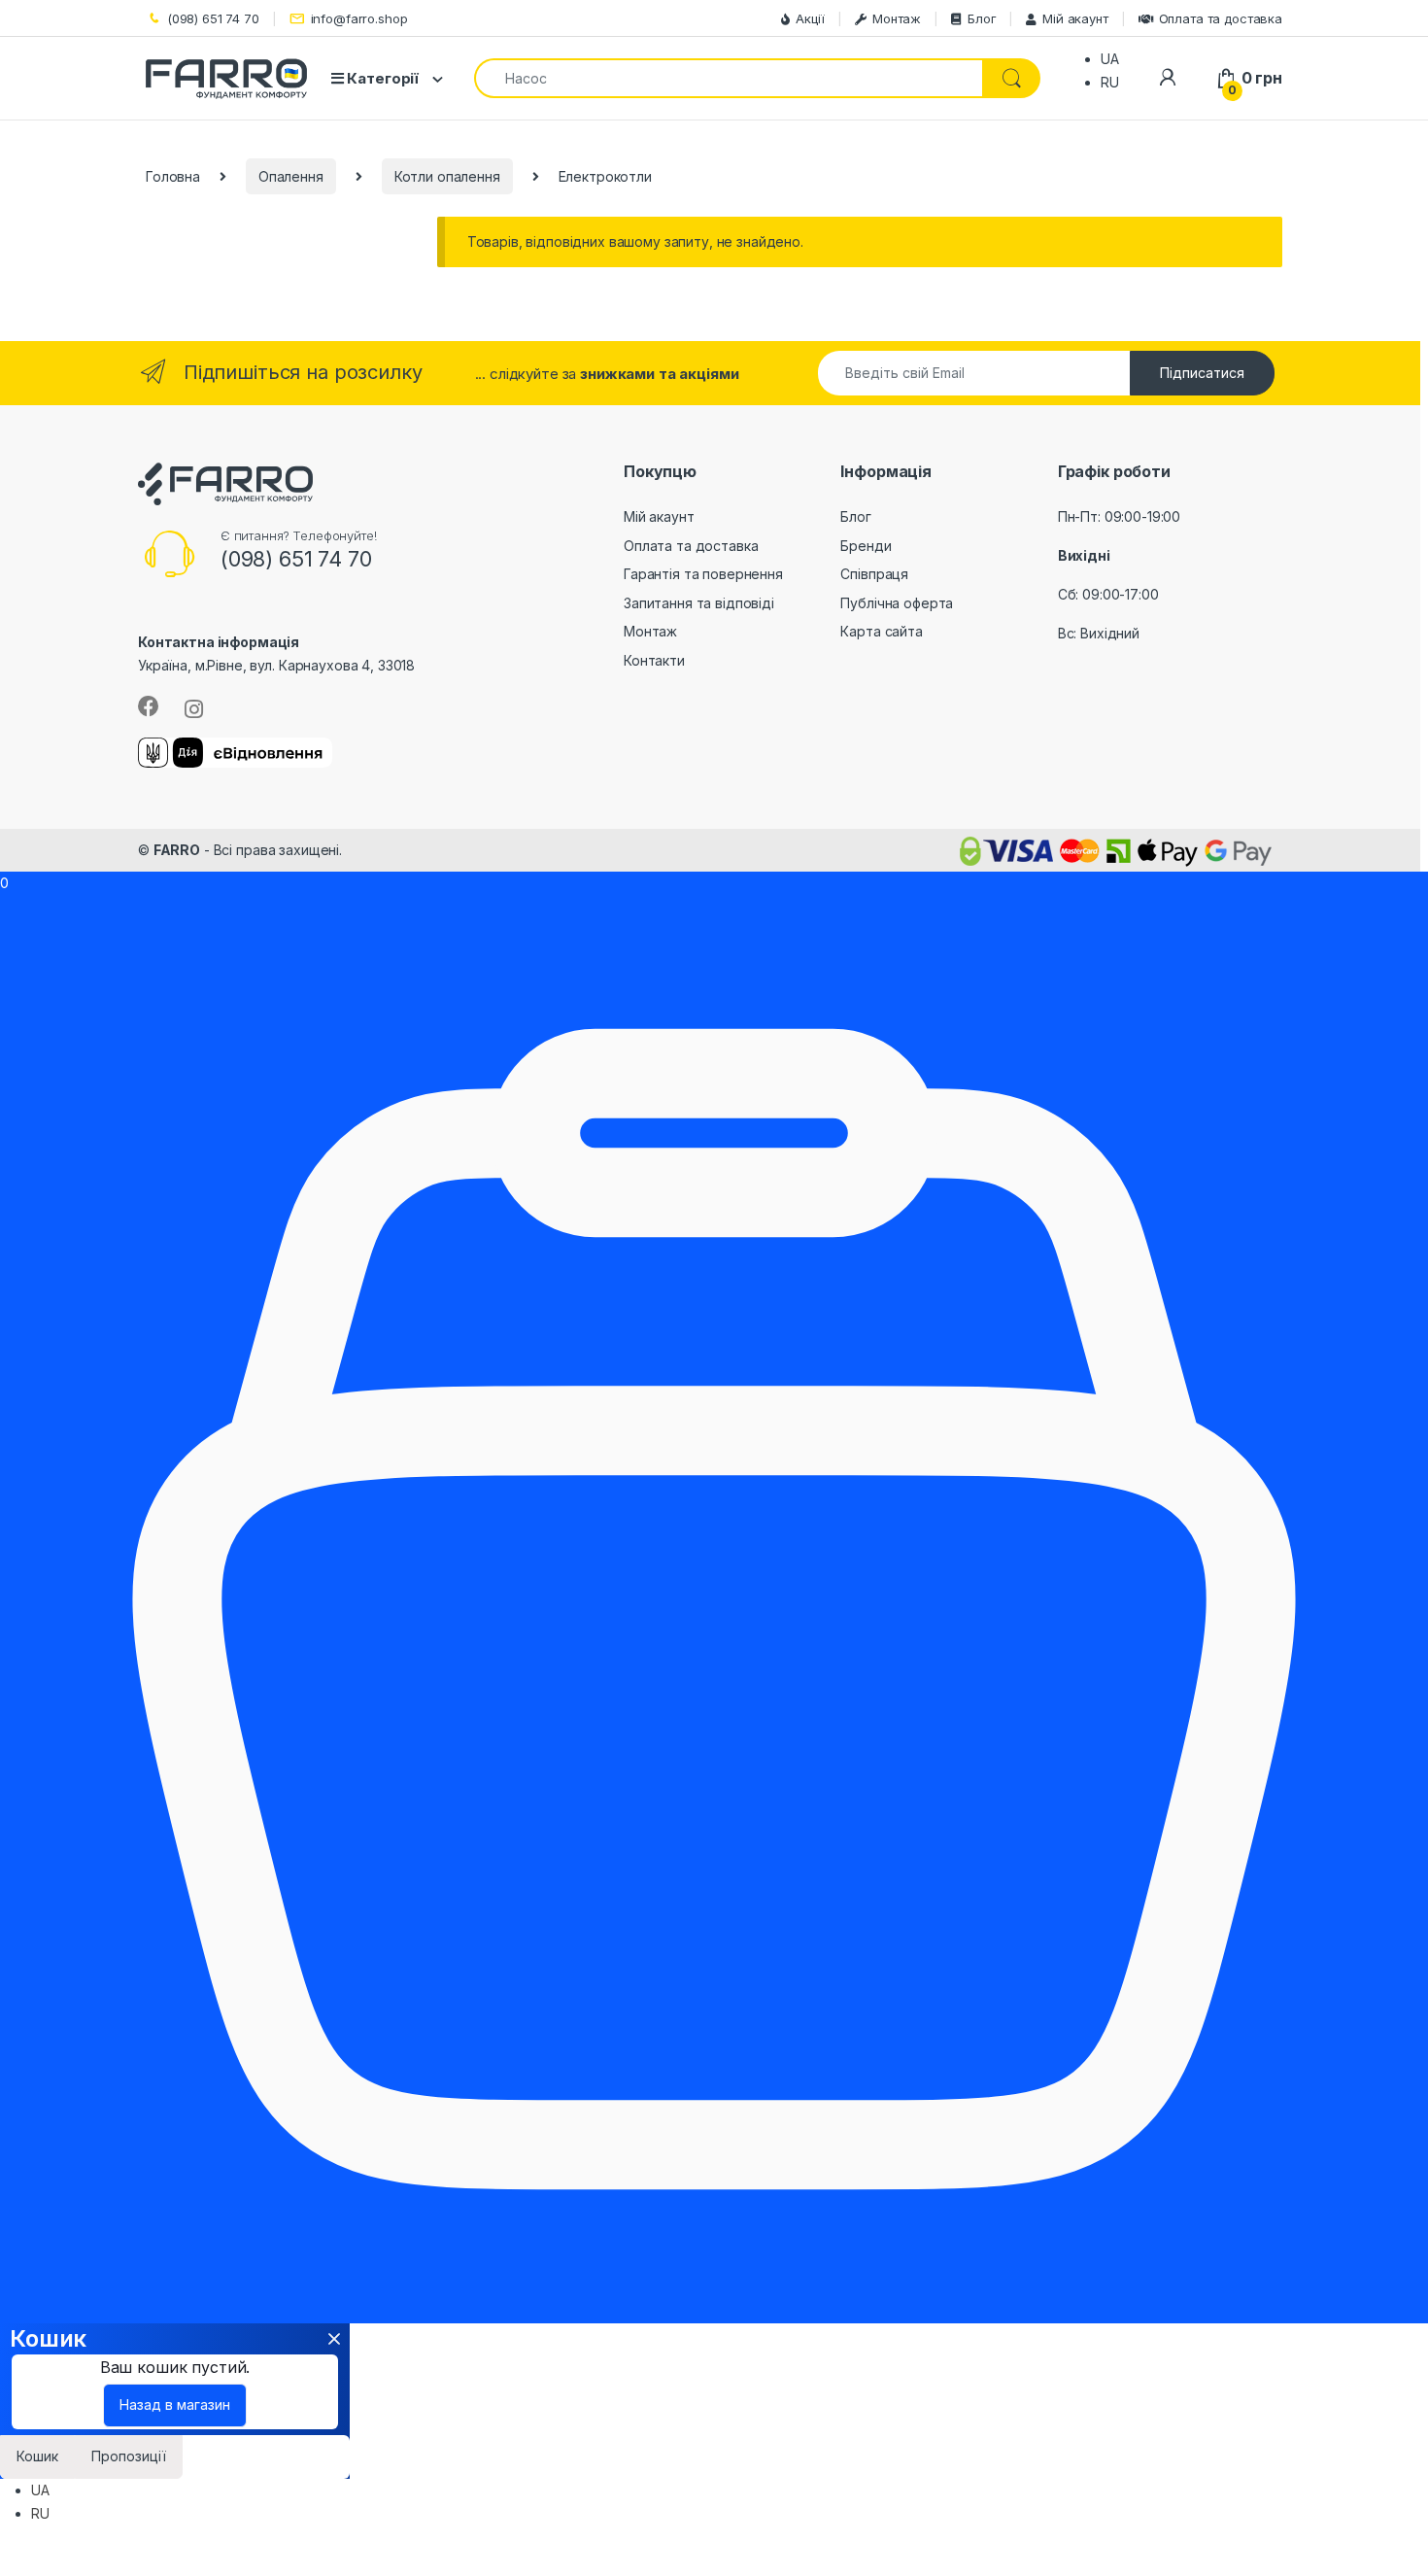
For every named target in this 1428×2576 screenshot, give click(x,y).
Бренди (866, 546)
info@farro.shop (359, 18)
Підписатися (1202, 373)
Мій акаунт (1075, 18)
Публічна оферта (897, 603)
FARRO (177, 850)
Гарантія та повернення (703, 574)
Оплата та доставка (1221, 18)
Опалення (291, 176)
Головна (173, 176)
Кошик (37, 2456)
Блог (982, 18)
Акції (810, 18)
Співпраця (874, 574)
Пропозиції (129, 2456)
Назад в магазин (175, 2404)
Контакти (654, 660)
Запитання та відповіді (699, 603)
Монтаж (897, 18)
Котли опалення (447, 176)
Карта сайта (881, 631)
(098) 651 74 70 (213, 18)
